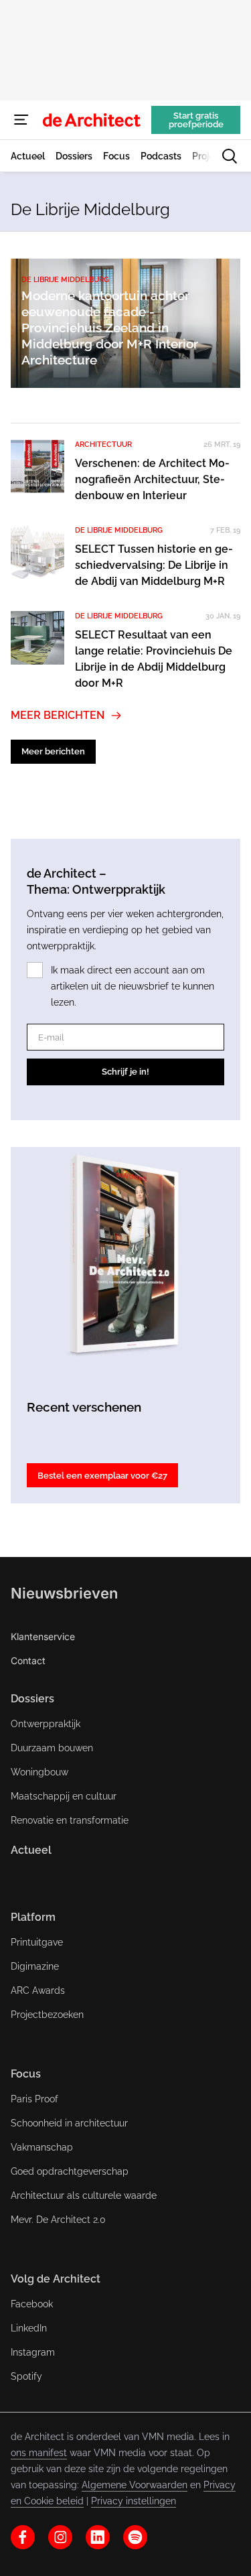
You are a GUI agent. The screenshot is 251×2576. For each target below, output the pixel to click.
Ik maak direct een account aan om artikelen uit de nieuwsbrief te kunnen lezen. (133, 986)
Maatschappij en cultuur (64, 1796)
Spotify (26, 2376)
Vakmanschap (42, 2147)
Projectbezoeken (47, 2015)
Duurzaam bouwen (52, 1748)
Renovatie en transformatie (70, 1820)
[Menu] (21, 120)
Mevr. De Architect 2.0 (58, 2220)
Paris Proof (34, 2099)
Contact (28, 1660)
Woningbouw (39, 1772)
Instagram (33, 2352)
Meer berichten (58, 715)
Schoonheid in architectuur (69, 2123)
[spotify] (135, 2537)
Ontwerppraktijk (46, 1724)
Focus (26, 2074)
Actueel (31, 1850)
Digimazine (35, 1966)
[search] (230, 156)
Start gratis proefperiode (196, 120)
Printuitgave (37, 1942)
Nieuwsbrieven (64, 1593)
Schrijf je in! (125, 1072)
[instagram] (60, 2537)
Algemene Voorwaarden (135, 2485)
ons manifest (39, 2453)
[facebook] (23, 2537)
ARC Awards (38, 1990)
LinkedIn (29, 2328)
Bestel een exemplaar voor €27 (102, 1476)
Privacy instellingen (134, 2501)
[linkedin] (98, 2537)
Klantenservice (43, 1636)
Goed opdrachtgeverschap (70, 2171)
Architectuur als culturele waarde (84, 2195)
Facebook (32, 2304)
